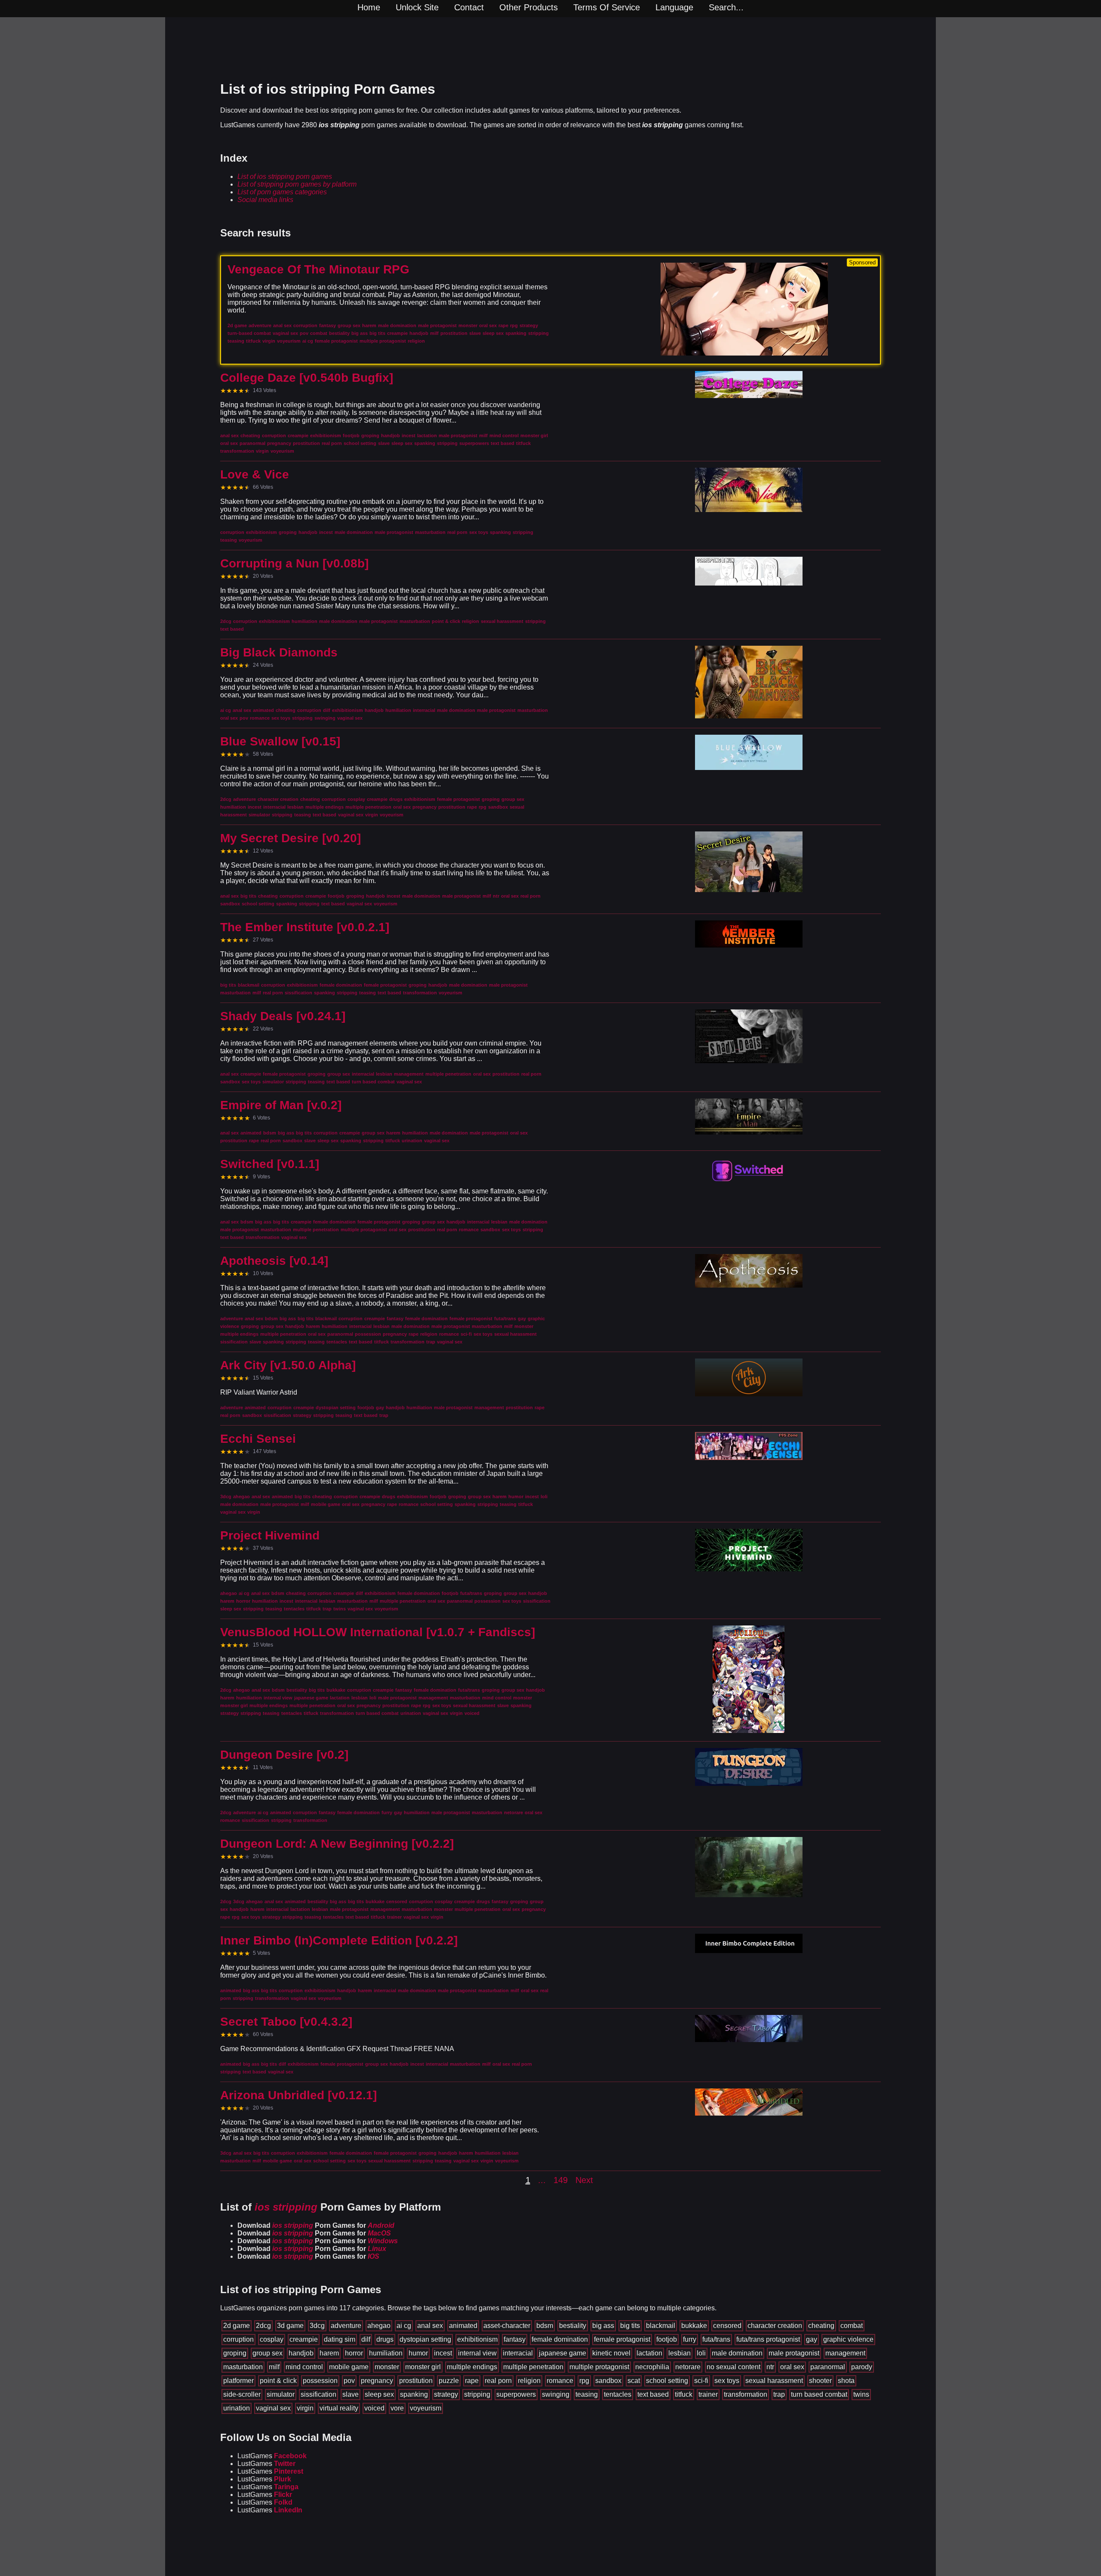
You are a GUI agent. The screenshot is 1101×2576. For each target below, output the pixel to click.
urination (237, 2408)
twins (861, 2394)
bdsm (545, 2326)
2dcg (263, 2326)
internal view (477, 2353)
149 (561, 2180)
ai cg (404, 2326)
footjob (667, 2339)
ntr (770, 2367)
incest (443, 2353)
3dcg (317, 2326)
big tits (630, 2326)
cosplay (272, 2339)
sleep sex (379, 2394)
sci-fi (701, 2381)
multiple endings (472, 2367)
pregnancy (377, 2381)
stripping (477, 2394)
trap (779, 2394)
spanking (414, 2394)
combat (852, 2326)
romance (560, 2381)
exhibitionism (477, 2339)
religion (529, 2381)
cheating (821, 2326)
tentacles (618, 2394)
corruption (238, 2339)
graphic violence (848, 2339)
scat (634, 2381)
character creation (775, 2326)
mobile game (349, 2367)
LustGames (272, 2456)
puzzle (449, 2381)
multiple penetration (533, 2367)
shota (846, 2381)
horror (354, 2353)
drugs (385, 2339)
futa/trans (716, 2339)
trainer (708, 2394)
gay (812, 2339)
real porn (498, 2381)
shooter (820, 2381)
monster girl (423, 2367)
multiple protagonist (599, 2367)
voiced (374, 2408)
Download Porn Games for (316, 2225)
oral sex (792, 2367)
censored (727, 2326)
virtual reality (339, 2408)
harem (329, 2353)
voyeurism (426, 2408)
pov (349, 2381)
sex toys (727, 2381)
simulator (281, 2394)
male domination (737, 2353)
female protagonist (622, 2339)
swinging (556, 2394)
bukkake (694, 2326)
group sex (268, 2353)
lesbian (680, 2353)
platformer (238, 2381)
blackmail (661, 2326)
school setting (667, 2381)
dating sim (340, 2339)
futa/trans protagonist (768, 2339)
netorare (688, 2367)
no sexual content (733, 2367)
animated (463, 2326)
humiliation (386, 2353)
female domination (560, 2339)
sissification (318, 2394)
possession (320, 2381)
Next (584, 2180)
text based (653, 2394)
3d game (290, 2326)
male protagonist (794, 2353)
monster (387, 2367)
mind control (304, 2367)
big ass (603, 2326)
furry (690, 2339)
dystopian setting (425, 2339)
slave (351, 2394)
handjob (301, 2353)
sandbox (608, 2381)
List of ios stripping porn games (285, 176)
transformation (746, 2394)
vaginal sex (273, 2408)
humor (418, 2353)
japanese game (563, 2353)
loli (701, 2353)
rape (472, 2381)
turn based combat (819, 2394)
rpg (584, 2381)
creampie (304, 2339)
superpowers (516, 2394)
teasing (587, 2394)
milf (274, 2367)
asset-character (507, 2326)
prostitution (416, 2381)
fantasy (515, 2339)
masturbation (243, 2367)
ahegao (379, 2326)
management (845, 2353)
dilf (366, 2339)
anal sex (430, 2326)
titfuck (684, 2394)
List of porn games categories (282, 192)
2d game (237, 2326)
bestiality (573, 2326)
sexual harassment (774, 2381)
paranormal (828, 2367)
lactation (649, 2353)
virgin (305, 2408)
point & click (278, 2381)
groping (235, 2353)
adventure (346, 2326)
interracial (518, 2353)
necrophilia (652, 2367)
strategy (446, 2394)
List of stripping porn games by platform (297, 184)
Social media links (265, 200)
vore (397, 2408)
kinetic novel (611, 2353)
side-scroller (242, 2394)
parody (862, 2367)
